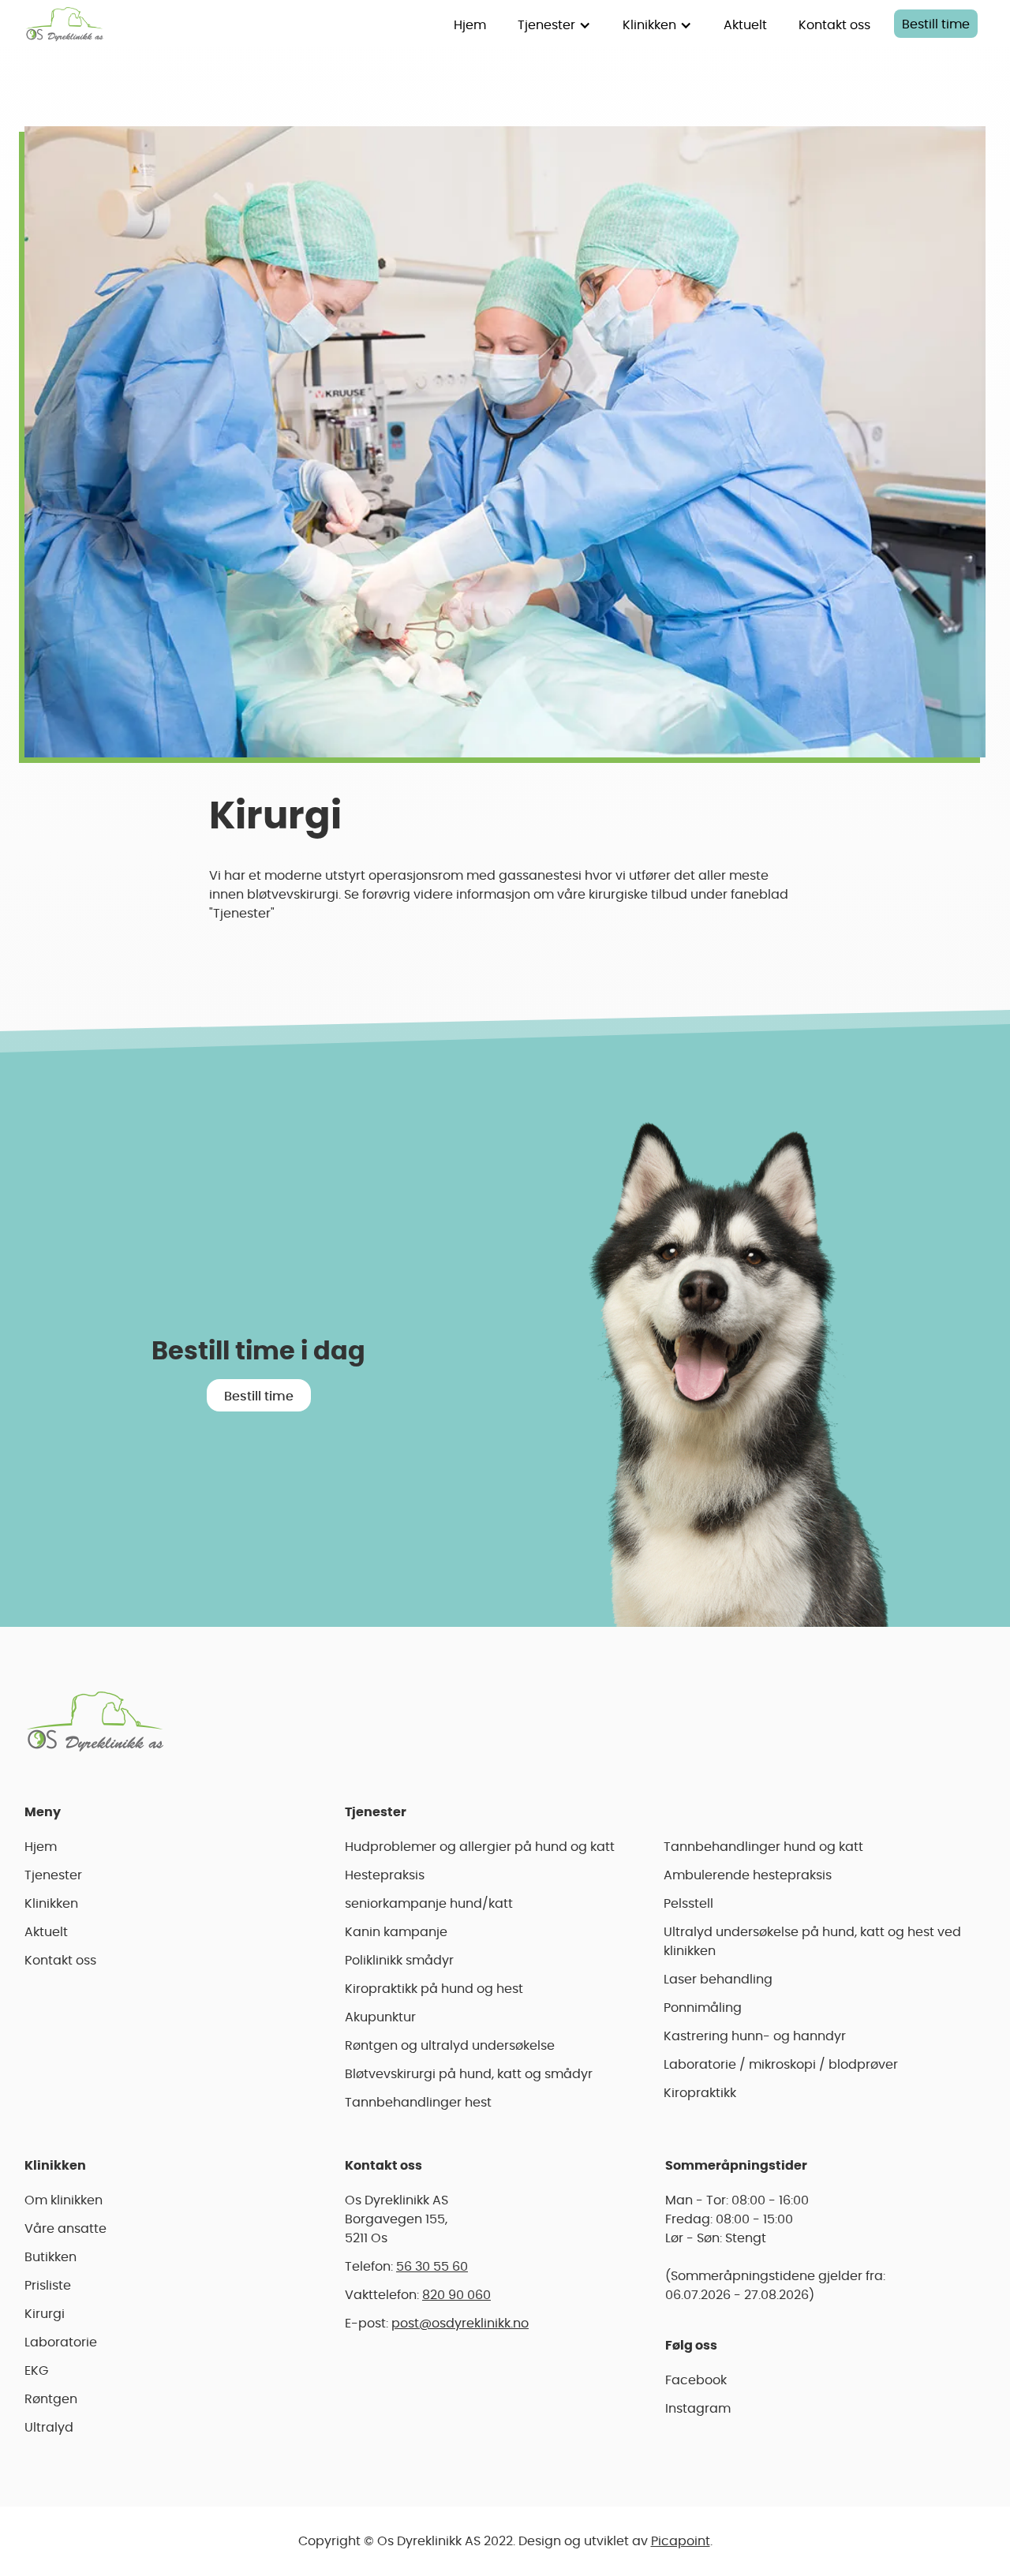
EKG (36, 2371)
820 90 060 (456, 2295)
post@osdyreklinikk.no (460, 2324)
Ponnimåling (703, 2008)
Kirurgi (45, 2314)
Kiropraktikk (700, 2093)
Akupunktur (380, 2017)
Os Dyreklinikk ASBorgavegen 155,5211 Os (397, 2219)
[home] (65, 24)
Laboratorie (61, 2342)
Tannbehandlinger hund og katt (763, 1847)
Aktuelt (745, 25)
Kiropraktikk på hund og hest (434, 1989)
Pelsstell (688, 1904)
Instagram (698, 2409)
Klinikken (51, 1904)
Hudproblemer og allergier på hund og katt (480, 1847)
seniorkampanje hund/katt (429, 1904)
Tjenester (53, 1875)
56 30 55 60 (432, 2267)
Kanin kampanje (396, 1932)
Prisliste (48, 2286)
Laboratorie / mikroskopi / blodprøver (781, 2065)
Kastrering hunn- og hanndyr (755, 2036)
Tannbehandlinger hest (418, 2103)
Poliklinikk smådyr (399, 1961)
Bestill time (936, 24)
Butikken (50, 2257)
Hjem (470, 25)
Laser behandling (718, 1980)
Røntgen (51, 2399)
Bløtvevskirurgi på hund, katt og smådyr (469, 2074)
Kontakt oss (834, 25)
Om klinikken (64, 2200)
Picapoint (681, 2541)
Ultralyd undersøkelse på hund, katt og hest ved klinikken (812, 1942)
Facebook (696, 2380)
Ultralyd (49, 2428)
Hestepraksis (385, 1875)
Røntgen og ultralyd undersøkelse (450, 2046)
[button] (554, 24)
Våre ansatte (65, 2229)
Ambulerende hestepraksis (748, 1875)
